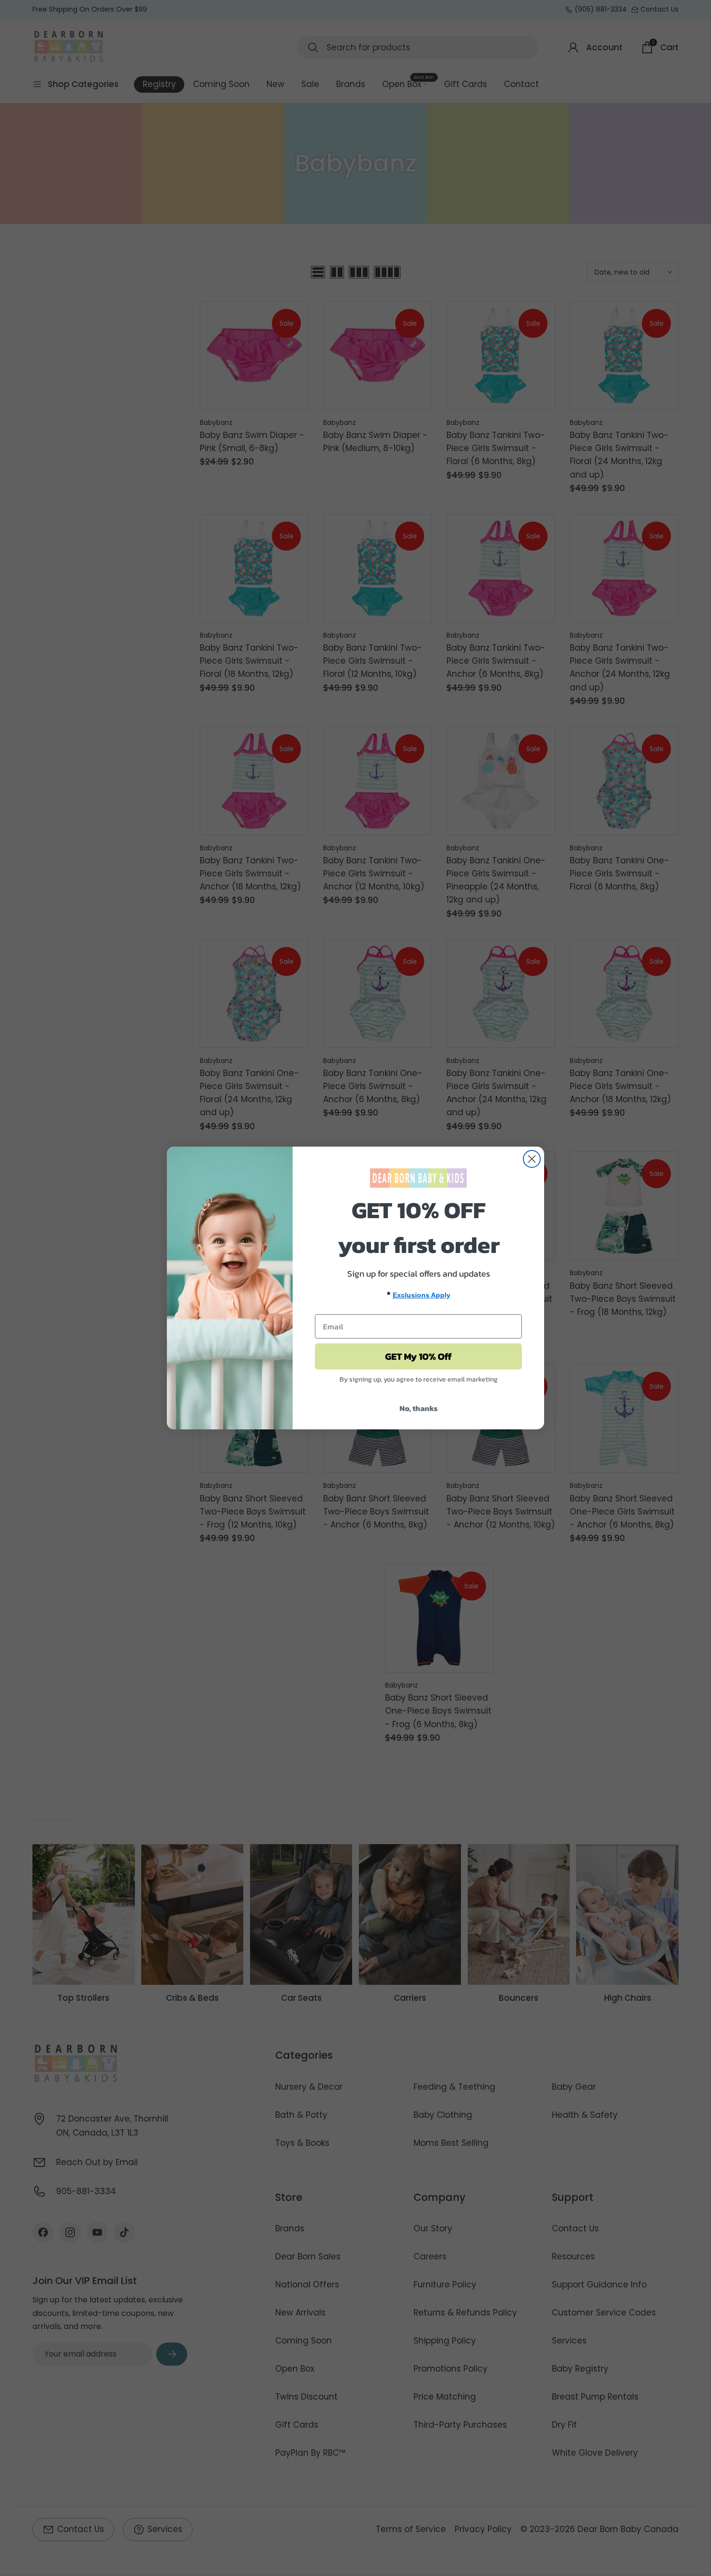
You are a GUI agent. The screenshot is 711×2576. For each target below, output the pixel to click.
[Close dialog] (532, 1159)
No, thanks (419, 1408)
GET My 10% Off (418, 1356)
